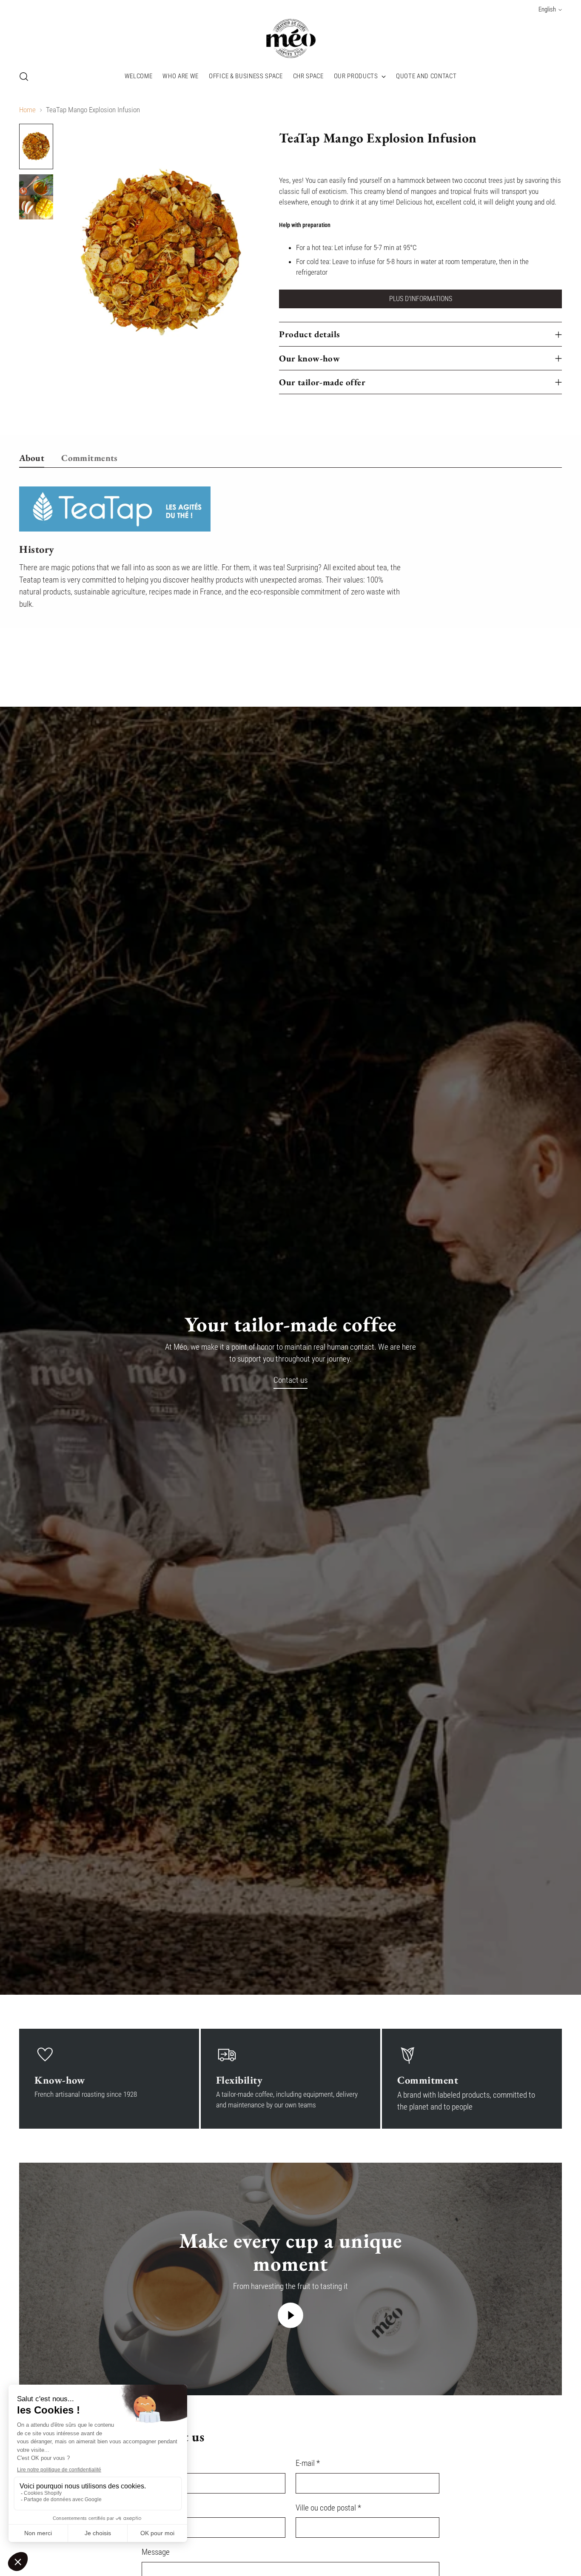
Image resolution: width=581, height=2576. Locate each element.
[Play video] (290, 2315)
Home (27, 110)
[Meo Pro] (290, 39)
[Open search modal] (24, 77)
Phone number (164, 2508)
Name (151, 2463)
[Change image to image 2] (36, 197)
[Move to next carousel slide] (555, 660)
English (547, 9)
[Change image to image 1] (36, 146)
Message (156, 2552)
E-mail (308, 2463)
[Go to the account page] (539, 77)
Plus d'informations (421, 299)
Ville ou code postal (328, 2508)
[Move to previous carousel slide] (535, 661)
